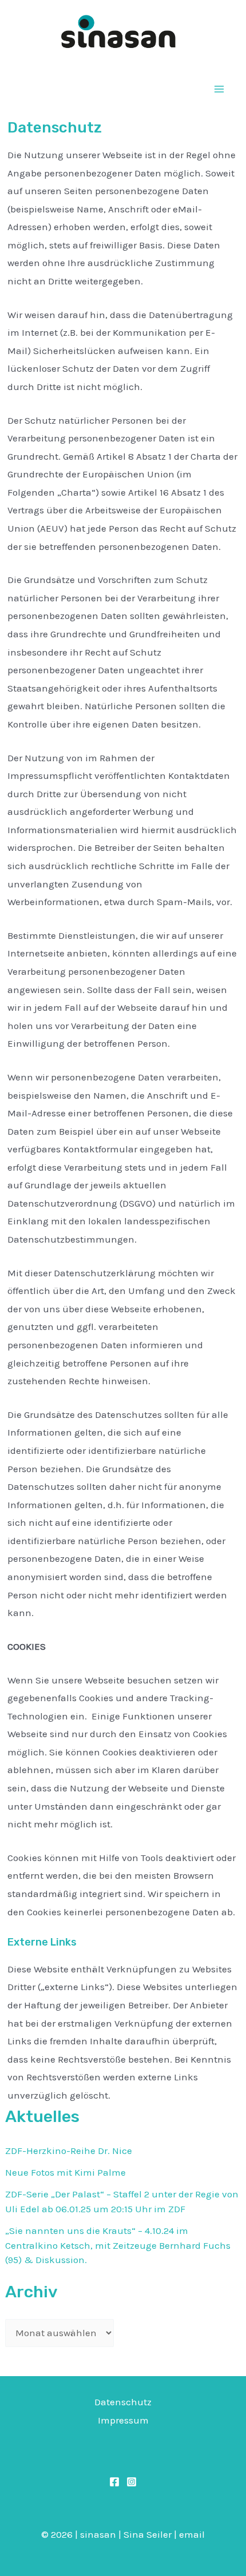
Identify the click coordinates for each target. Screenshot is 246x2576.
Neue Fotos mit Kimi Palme (66, 2172)
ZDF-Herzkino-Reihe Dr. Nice (69, 2151)
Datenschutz (123, 2402)
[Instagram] (132, 2482)
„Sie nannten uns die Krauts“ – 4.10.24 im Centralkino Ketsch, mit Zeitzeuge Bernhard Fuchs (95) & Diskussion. (118, 2245)
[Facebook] (114, 2482)
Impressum (123, 2420)
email (192, 2534)
